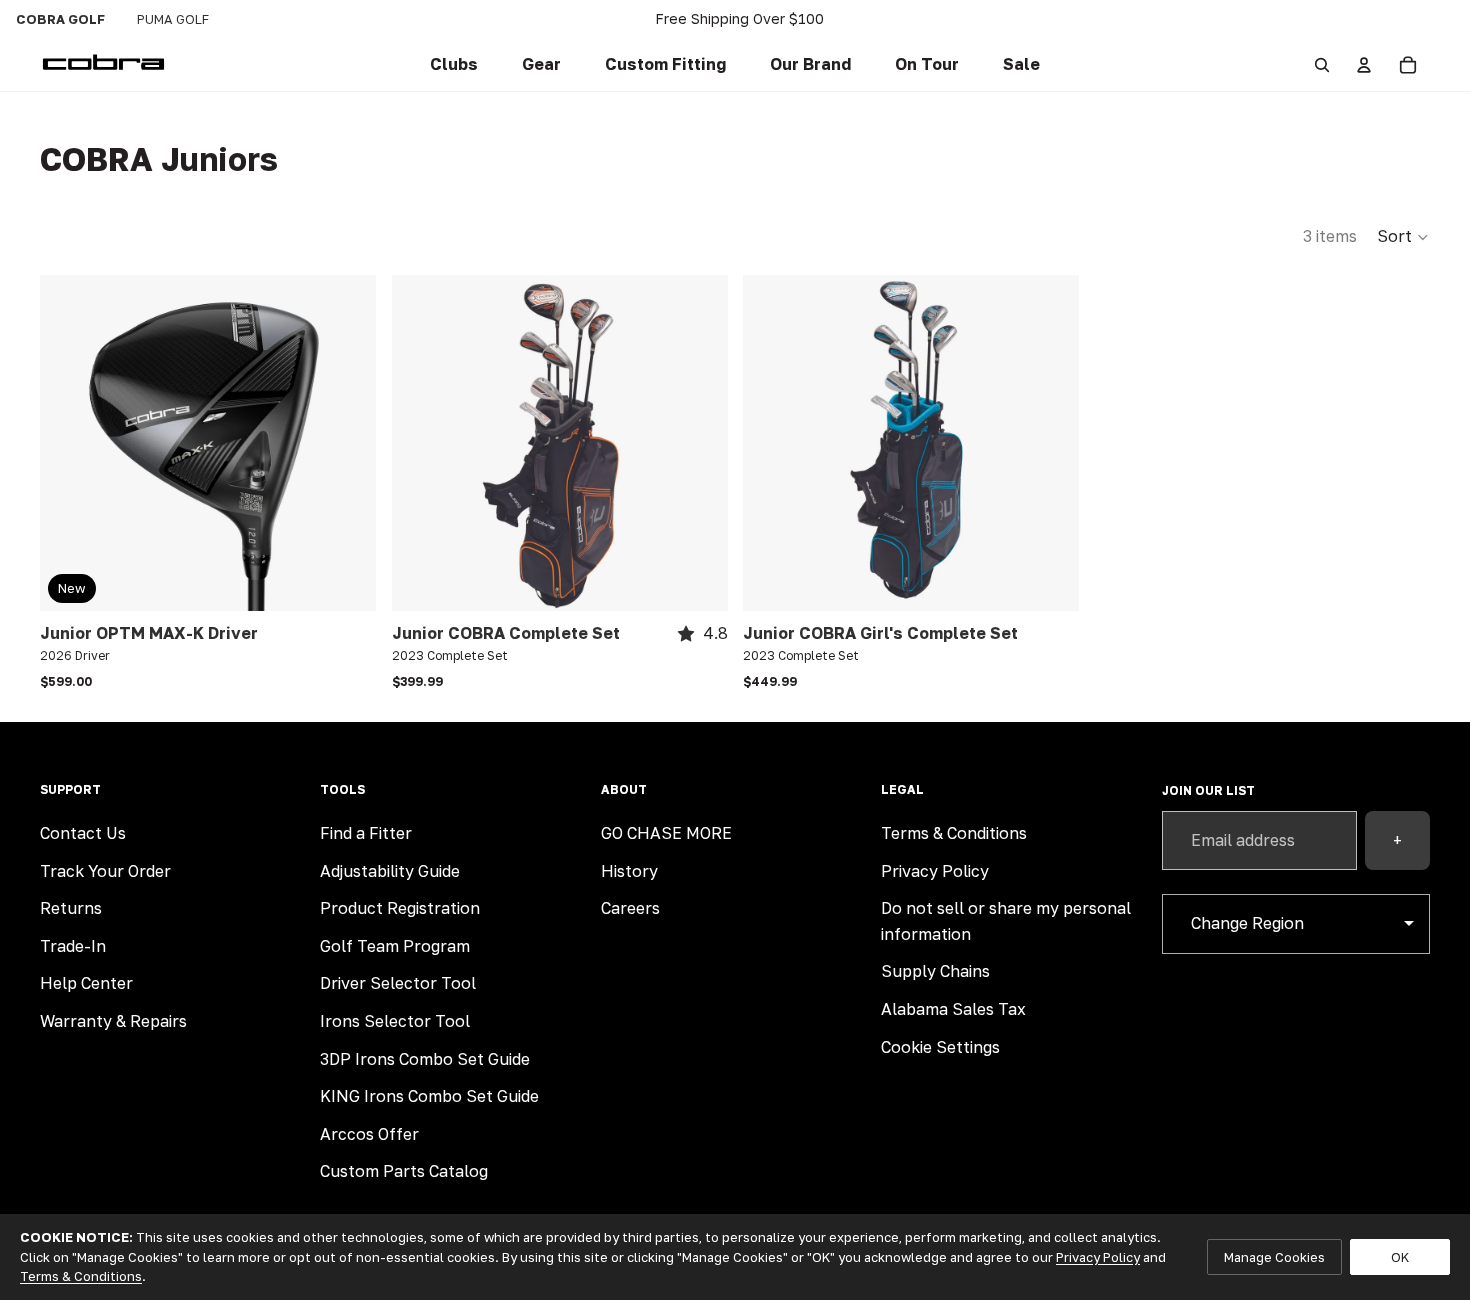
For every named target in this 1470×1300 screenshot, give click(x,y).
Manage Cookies (1274, 1257)
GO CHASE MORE (666, 833)
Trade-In (73, 946)
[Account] (1364, 65)
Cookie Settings (940, 1047)
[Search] (1322, 65)
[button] (665, 65)
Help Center (86, 983)
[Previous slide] (422, 443)
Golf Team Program (395, 946)
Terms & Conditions (954, 833)
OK (1400, 1257)
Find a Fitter (366, 833)
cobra (60, 19)
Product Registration (400, 908)
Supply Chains (935, 971)
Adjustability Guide (390, 871)
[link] (454, 65)
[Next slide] (697, 443)
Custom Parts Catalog (404, 1171)
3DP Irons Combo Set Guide (425, 1059)
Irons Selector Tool (395, 1021)
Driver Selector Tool (398, 983)
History (629, 871)
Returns (71, 908)
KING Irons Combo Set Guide (429, 1096)
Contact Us (83, 833)
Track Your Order (105, 871)
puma (173, 19)
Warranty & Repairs (113, 1021)
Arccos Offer (369, 1134)
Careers (630, 908)
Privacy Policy (935, 871)
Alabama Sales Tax (953, 1009)
